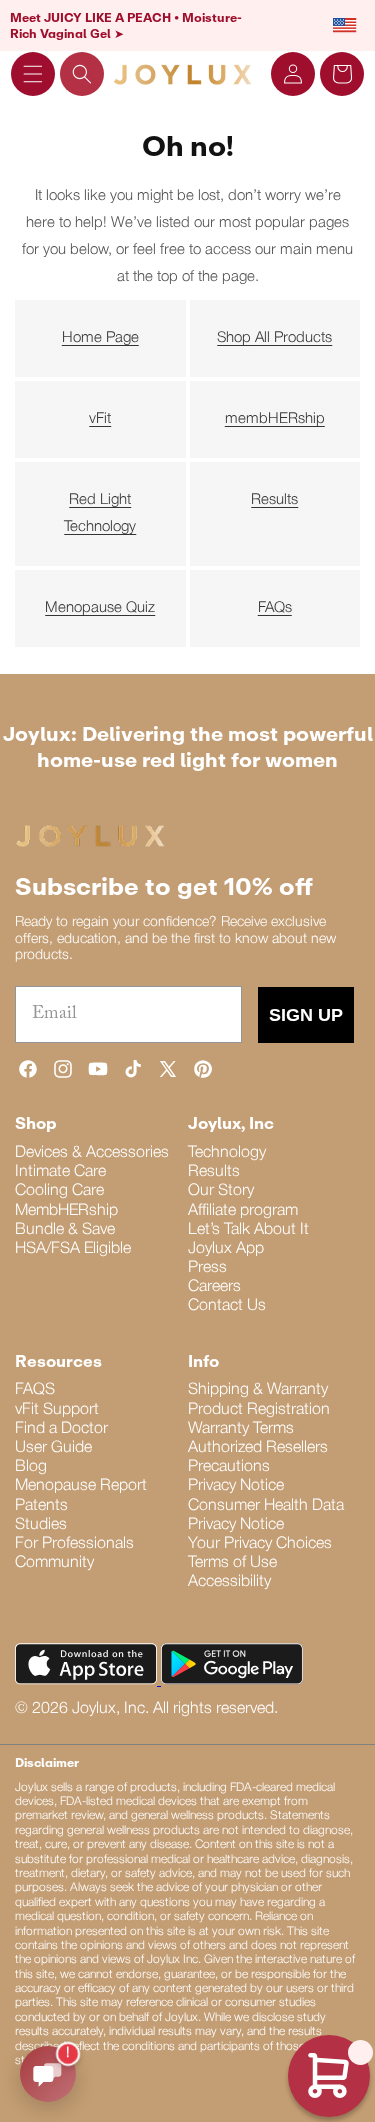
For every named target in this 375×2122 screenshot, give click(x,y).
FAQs (275, 608)
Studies (41, 1525)
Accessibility (229, 1582)
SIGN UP (306, 1015)
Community (54, 1563)
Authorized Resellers (258, 1448)
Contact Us (227, 1306)
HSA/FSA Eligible (73, 1249)
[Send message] (48, 2074)
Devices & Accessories (92, 1153)
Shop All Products (274, 338)
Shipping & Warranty (258, 1390)
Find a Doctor (61, 1429)
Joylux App (226, 1249)
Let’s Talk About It (248, 1230)
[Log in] (293, 74)
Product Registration (259, 1410)
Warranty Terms (241, 1429)
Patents (41, 1506)
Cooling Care (59, 1191)
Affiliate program (243, 1211)
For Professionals (74, 1544)
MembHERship (66, 1211)
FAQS (35, 1390)
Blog (31, 1467)
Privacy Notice (236, 1486)
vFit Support (57, 1410)
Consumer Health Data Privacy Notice (266, 1515)
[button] (33, 74)
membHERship (275, 419)
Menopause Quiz (100, 608)
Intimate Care (60, 1172)
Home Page (100, 338)
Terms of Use (232, 1563)
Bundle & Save (65, 1230)
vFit (100, 419)
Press (207, 1268)
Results (274, 500)
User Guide (53, 1448)
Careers (214, 1287)
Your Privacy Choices (260, 1544)
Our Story (221, 1191)
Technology (227, 1153)
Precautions (229, 1467)
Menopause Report (81, 1486)
